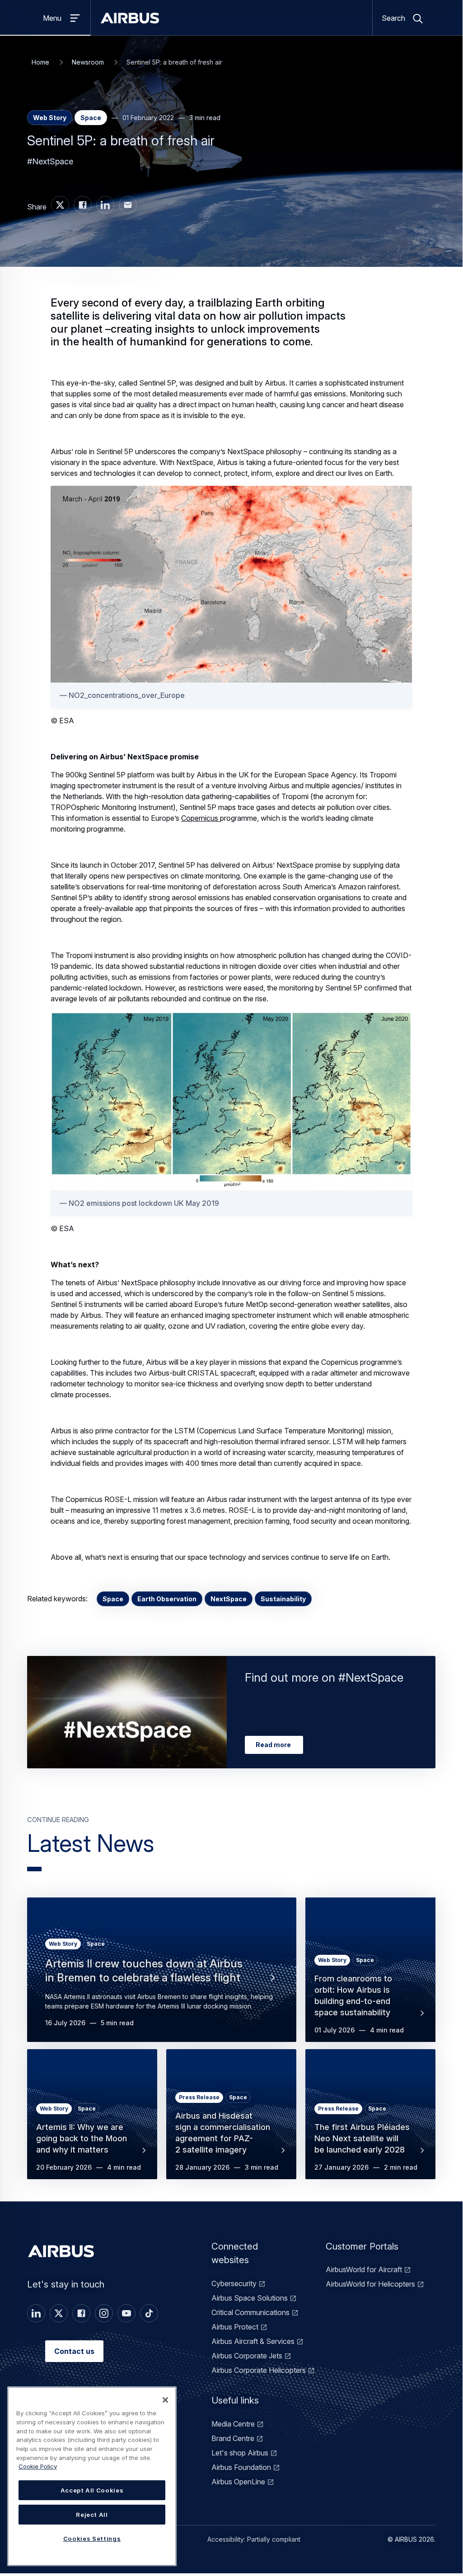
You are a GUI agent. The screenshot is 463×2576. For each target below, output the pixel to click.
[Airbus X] (60, 205)
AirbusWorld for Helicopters (370, 2284)
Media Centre (233, 2424)
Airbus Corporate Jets (247, 2356)
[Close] (165, 2400)
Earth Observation (167, 1599)
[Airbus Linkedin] (105, 205)
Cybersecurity (234, 2283)
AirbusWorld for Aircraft (364, 2269)
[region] (92, 2476)
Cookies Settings (92, 2539)
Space (113, 1599)
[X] (59, 2313)
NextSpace (229, 1599)
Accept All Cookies (92, 2490)
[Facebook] (81, 2313)
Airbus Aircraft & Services (253, 2341)
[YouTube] (126, 2313)
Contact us (74, 2351)
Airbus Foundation (241, 2467)
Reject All (92, 2515)
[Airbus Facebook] (83, 205)
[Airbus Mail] (128, 205)
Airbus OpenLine (238, 2482)
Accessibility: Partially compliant (254, 2539)
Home (40, 62)
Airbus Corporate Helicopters (259, 2370)
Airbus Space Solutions (250, 2298)
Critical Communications (250, 2312)
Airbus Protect (235, 2327)
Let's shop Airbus (240, 2453)
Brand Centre (233, 2438)
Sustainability (283, 1599)
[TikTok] (149, 2313)
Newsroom (88, 62)
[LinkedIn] (36, 2313)
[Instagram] (104, 2313)
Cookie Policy (38, 2466)
